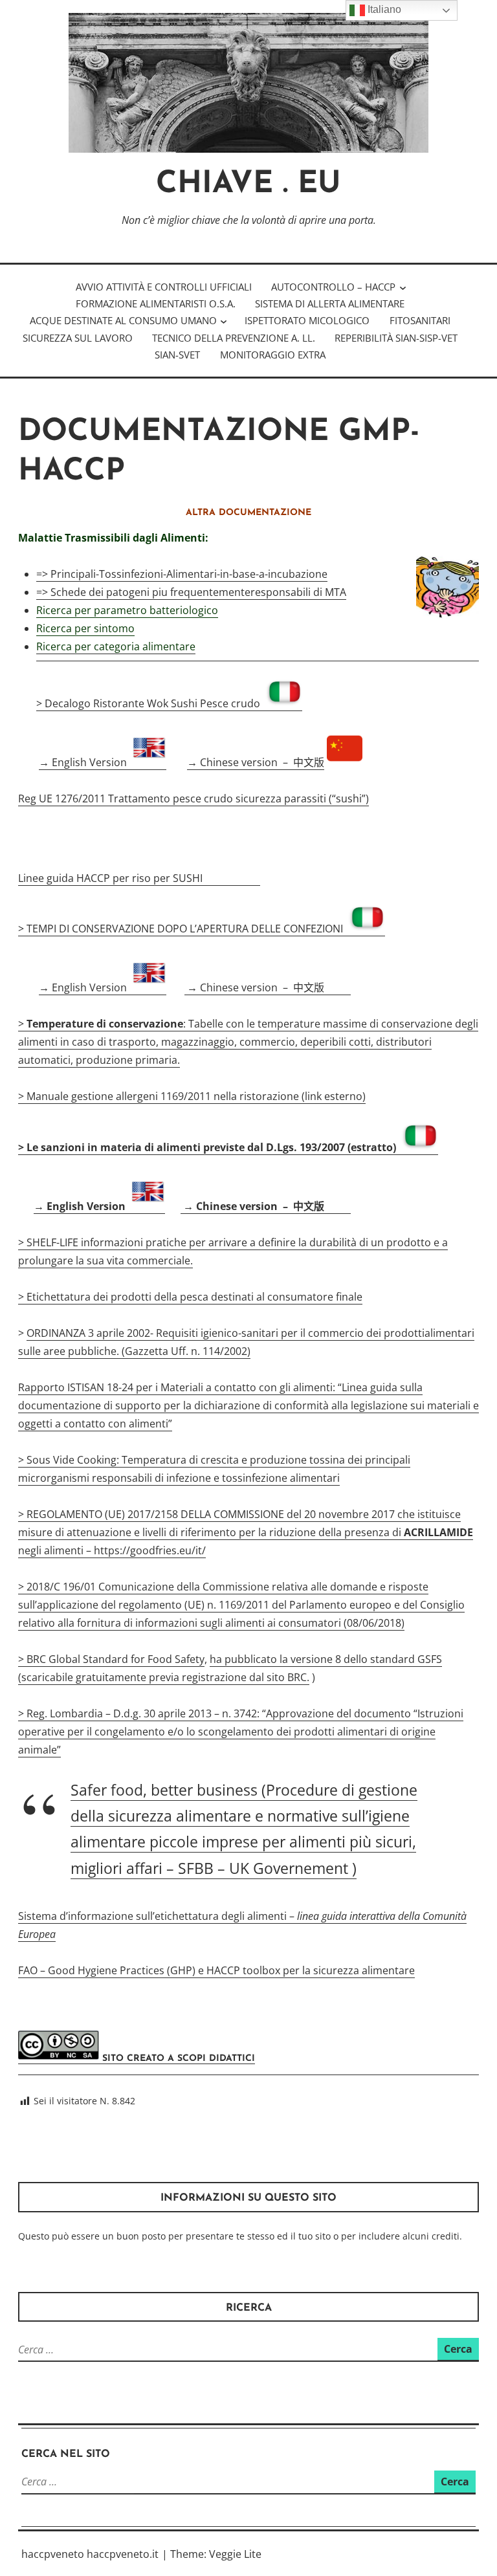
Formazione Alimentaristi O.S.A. (156, 303)
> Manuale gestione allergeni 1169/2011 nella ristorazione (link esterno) (192, 1096)
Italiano (383, 9)
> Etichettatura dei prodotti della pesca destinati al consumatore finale (190, 1297)
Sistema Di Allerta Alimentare (330, 303)
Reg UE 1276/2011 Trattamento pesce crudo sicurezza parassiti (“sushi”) (193, 798)
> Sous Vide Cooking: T (73, 1460)
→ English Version (85, 762)
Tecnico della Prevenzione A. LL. (234, 338)
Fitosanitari (420, 320)
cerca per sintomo (90, 628)
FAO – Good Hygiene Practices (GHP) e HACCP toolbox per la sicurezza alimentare (216, 1970)
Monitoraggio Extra (273, 355)
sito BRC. (288, 1677)
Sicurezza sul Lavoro (78, 338)
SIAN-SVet (177, 355)
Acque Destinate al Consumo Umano (123, 320)
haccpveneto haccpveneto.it (90, 2554)
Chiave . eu (248, 185)
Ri (41, 628)
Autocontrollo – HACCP (333, 287)
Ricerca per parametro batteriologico (127, 610)
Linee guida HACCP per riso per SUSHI (112, 878)
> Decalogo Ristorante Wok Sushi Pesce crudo (151, 703)
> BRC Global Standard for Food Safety (111, 1659)
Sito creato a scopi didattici (177, 2059)
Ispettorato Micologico (307, 320)
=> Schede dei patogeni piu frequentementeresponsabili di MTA (191, 592)
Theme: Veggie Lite (216, 2554)
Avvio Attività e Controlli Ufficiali (164, 287)
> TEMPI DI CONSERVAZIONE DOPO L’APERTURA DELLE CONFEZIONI (183, 929)
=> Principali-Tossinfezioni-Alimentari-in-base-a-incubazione (182, 574)
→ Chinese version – (256, 762)
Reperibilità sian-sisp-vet (396, 338)
